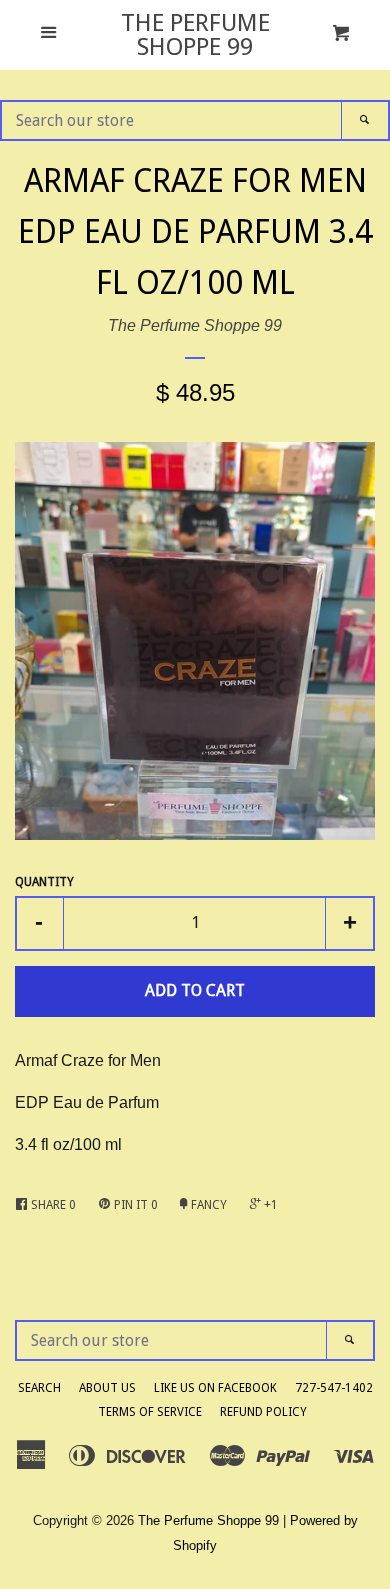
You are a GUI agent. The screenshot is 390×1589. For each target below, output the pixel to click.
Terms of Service (150, 1412)
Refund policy (263, 1412)
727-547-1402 (334, 1388)
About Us (107, 1388)
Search (39, 1388)
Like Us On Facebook (215, 1388)
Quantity (44, 882)
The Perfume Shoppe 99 (195, 35)
